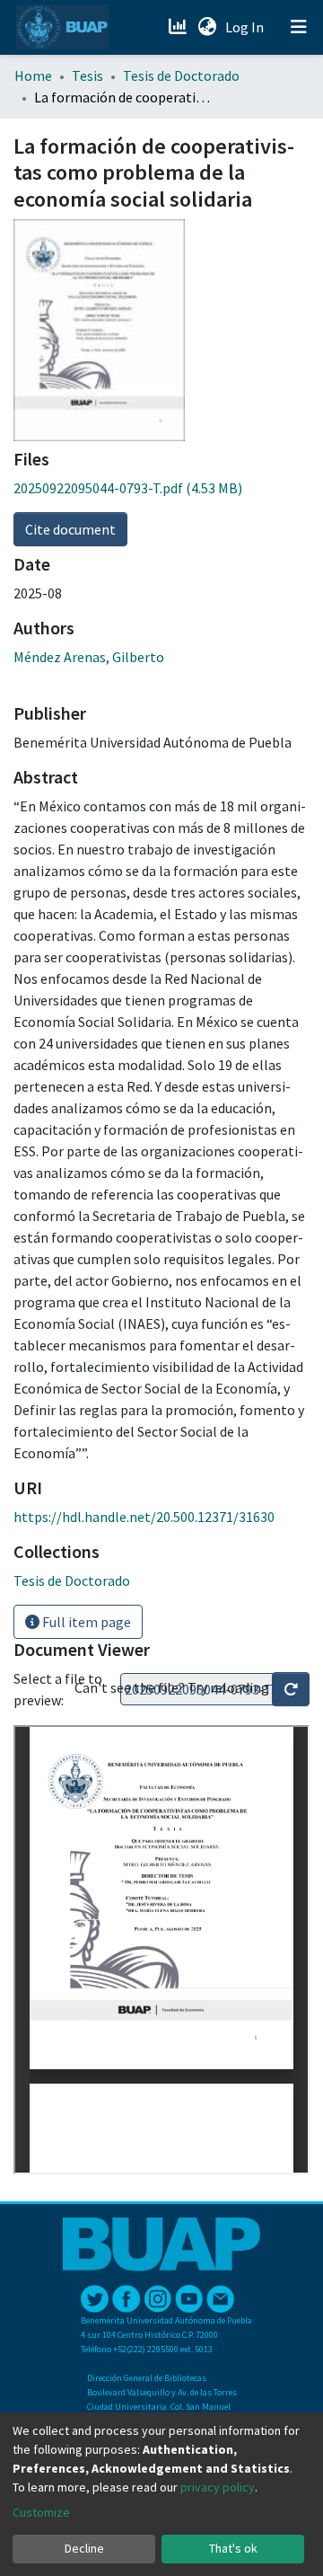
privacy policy (218, 2487)
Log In (246, 27)
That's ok (233, 2548)
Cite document (70, 529)
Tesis (87, 75)
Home (33, 75)
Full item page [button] (85, 1622)
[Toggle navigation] (299, 27)
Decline (84, 2548)
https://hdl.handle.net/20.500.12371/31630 (144, 1517)
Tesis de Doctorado (181, 75)
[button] (207, 27)
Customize (41, 2512)
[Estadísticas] (179, 27)
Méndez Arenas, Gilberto (89, 657)
